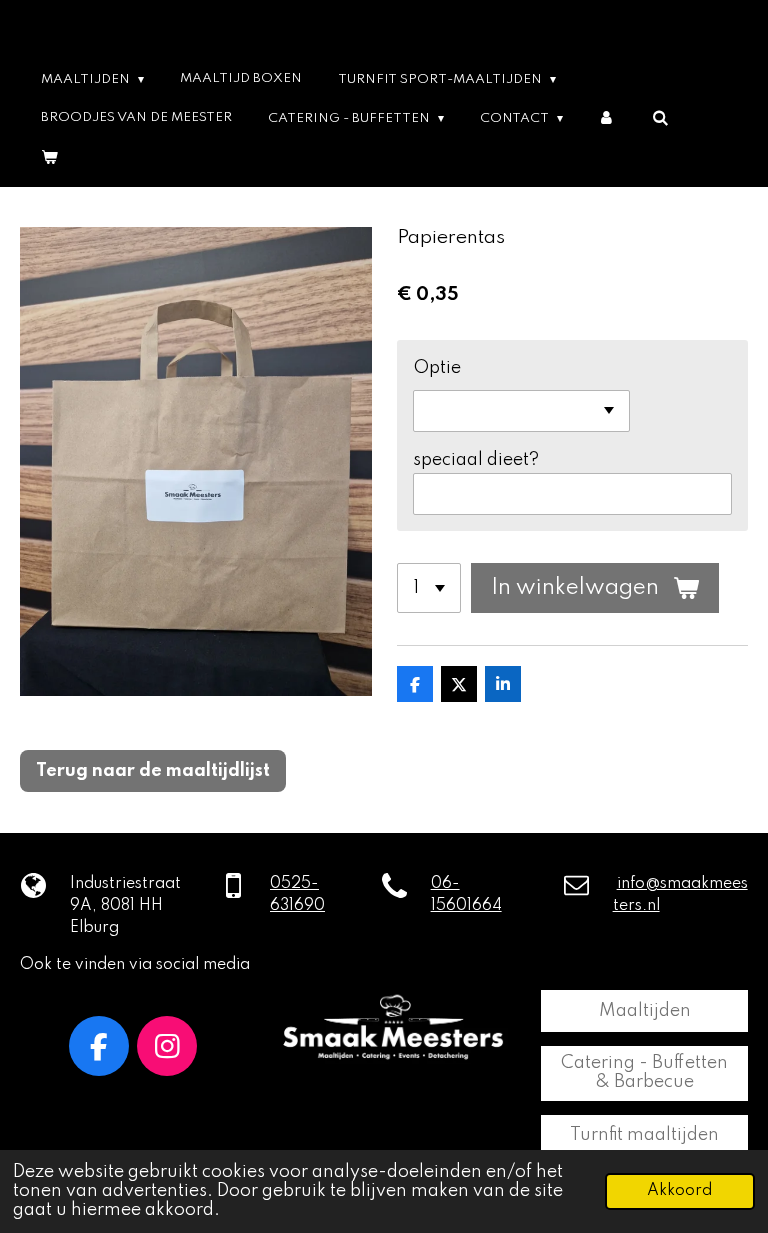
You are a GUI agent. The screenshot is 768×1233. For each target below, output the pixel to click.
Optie (437, 368)
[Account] (607, 118)
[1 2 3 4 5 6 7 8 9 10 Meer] (429, 588)
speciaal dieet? (476, 460)
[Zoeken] (659, 118)
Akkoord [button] (680, 1191)
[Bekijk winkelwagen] (49, 157)
